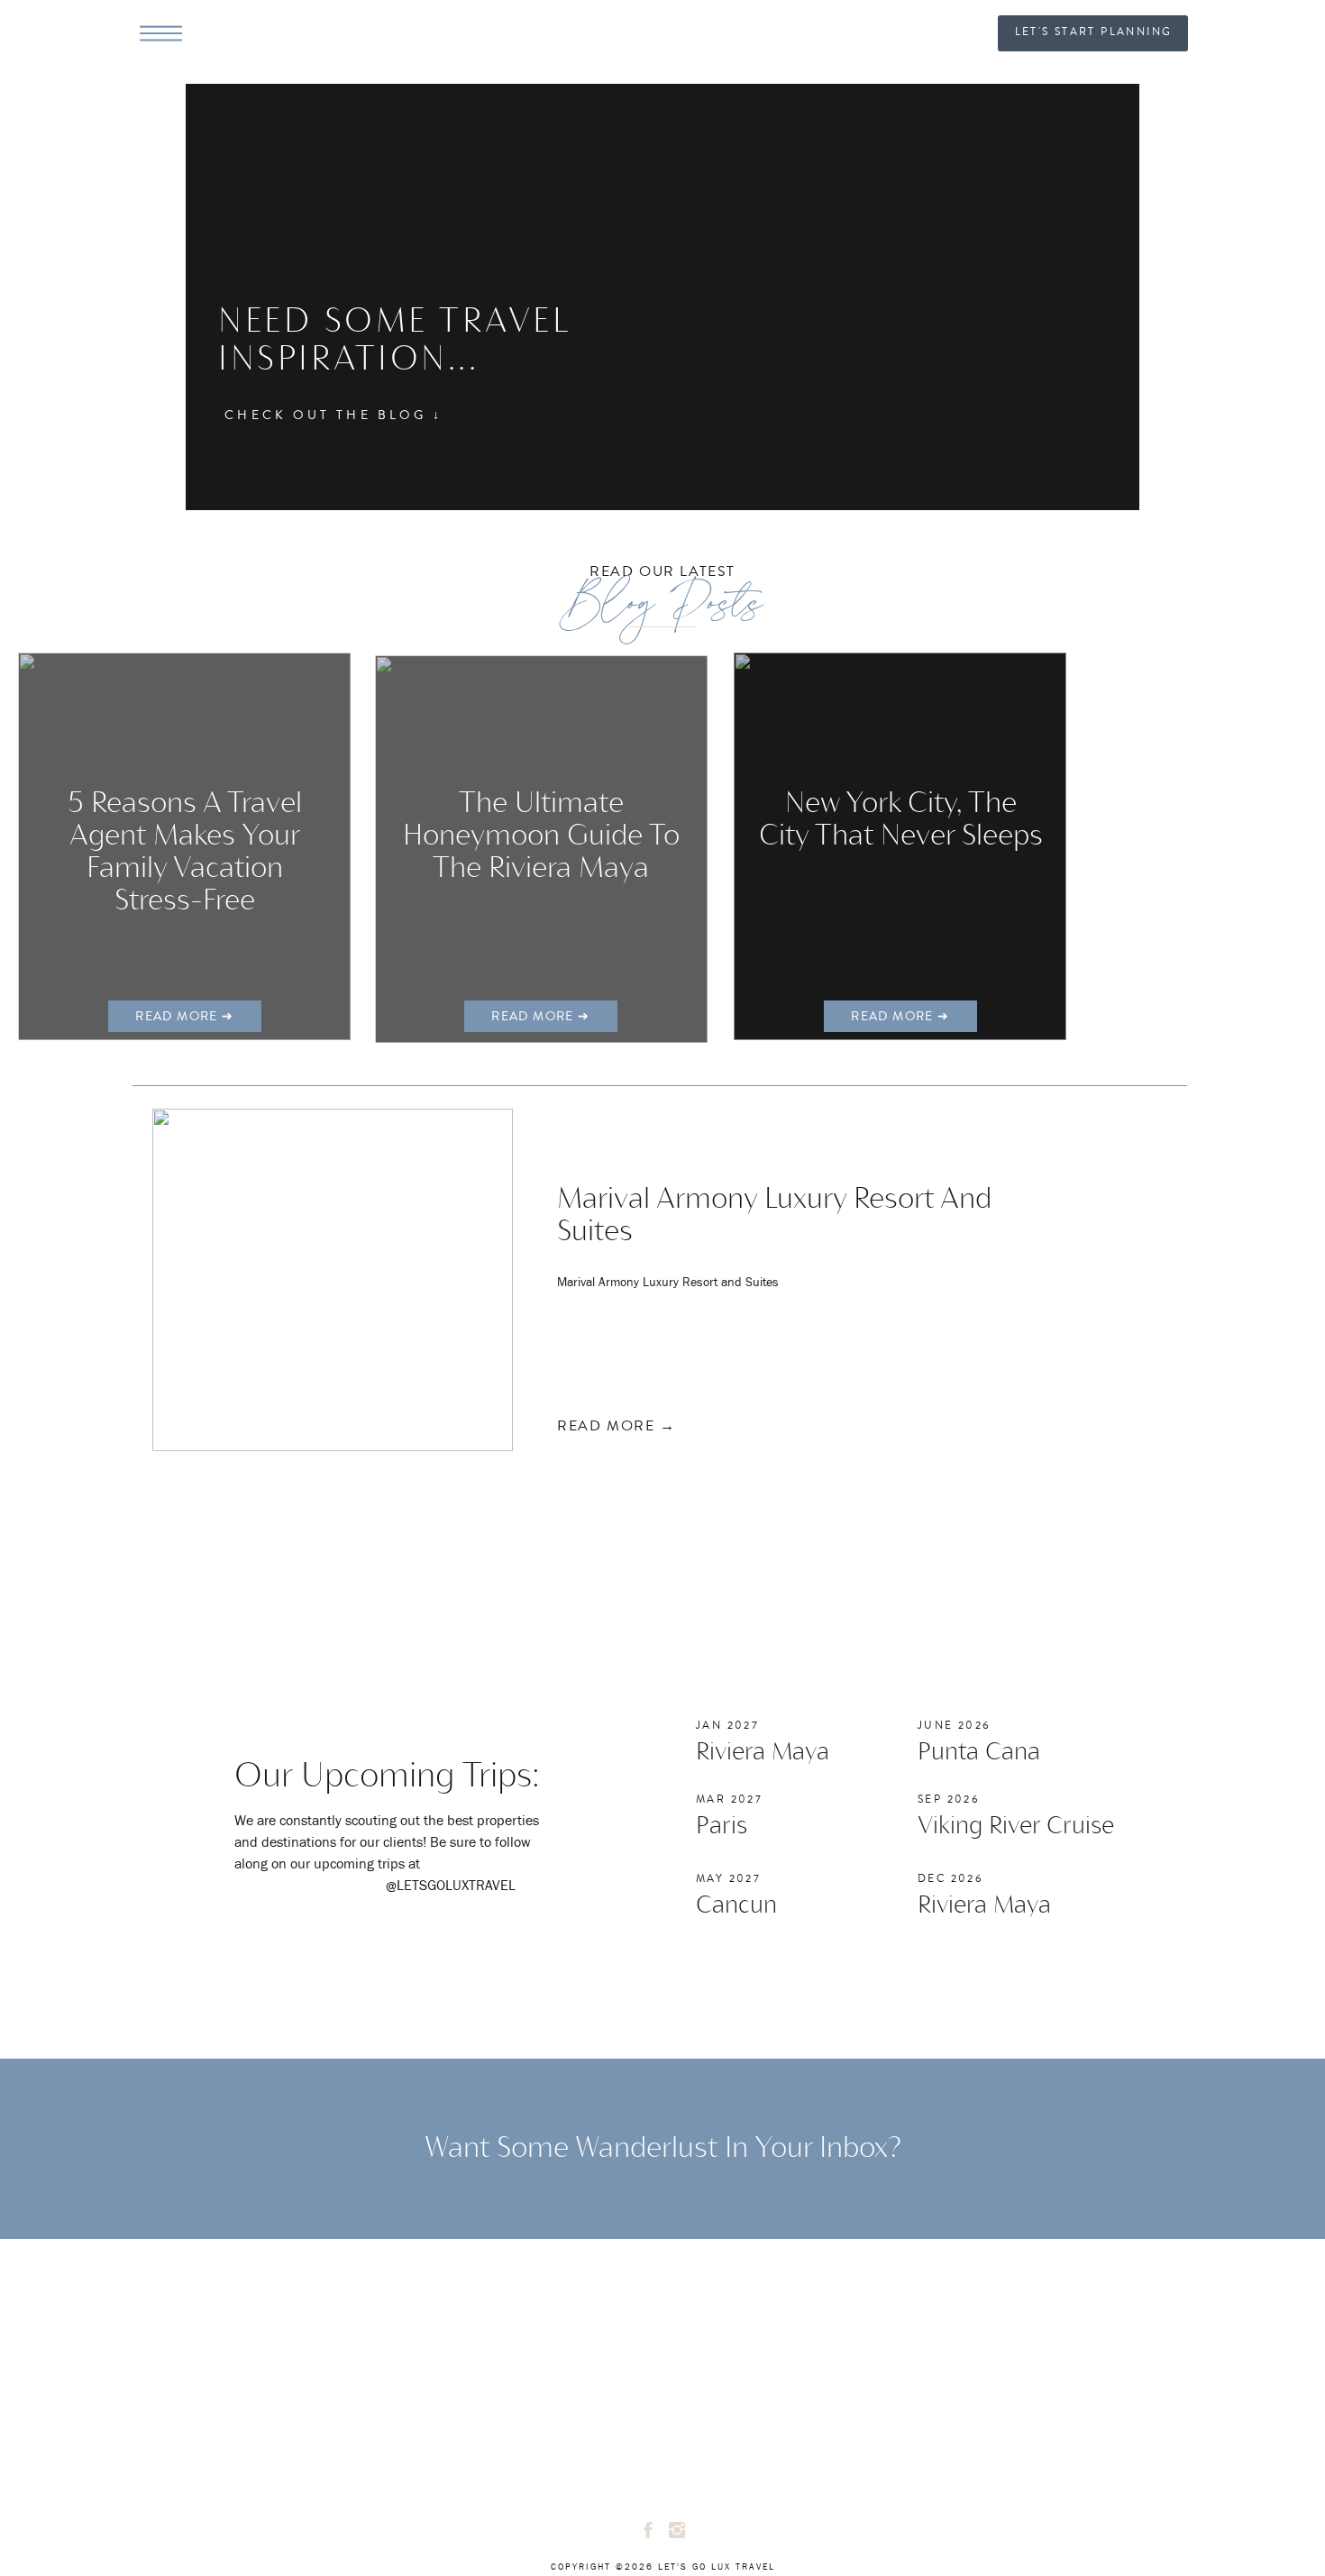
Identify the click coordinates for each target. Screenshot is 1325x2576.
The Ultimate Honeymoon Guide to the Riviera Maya (541, 837)
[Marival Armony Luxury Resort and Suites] (333, 1280)
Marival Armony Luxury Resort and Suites (668, 1283)
